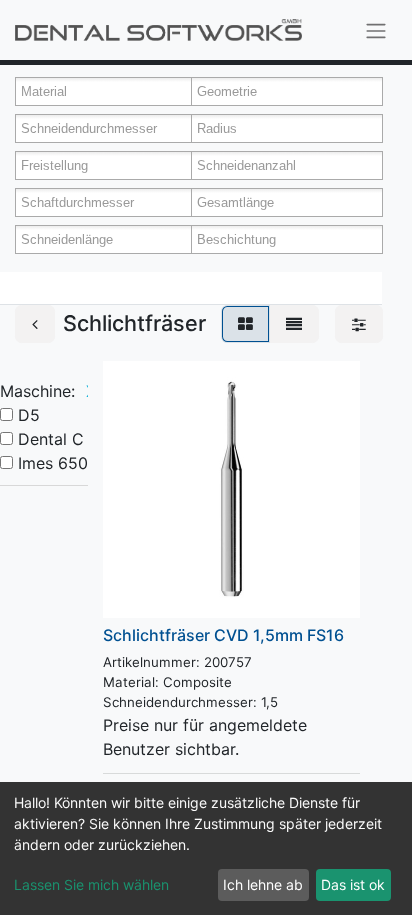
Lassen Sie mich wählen (91, 884)
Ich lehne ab (263, 884)
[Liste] (294, 324)
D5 (29, 415)
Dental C (51, 439)
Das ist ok (353, 884)
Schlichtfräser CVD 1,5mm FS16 (223, 635)
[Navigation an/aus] (376, 30)
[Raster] (245, 324)
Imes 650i (55, 463)
